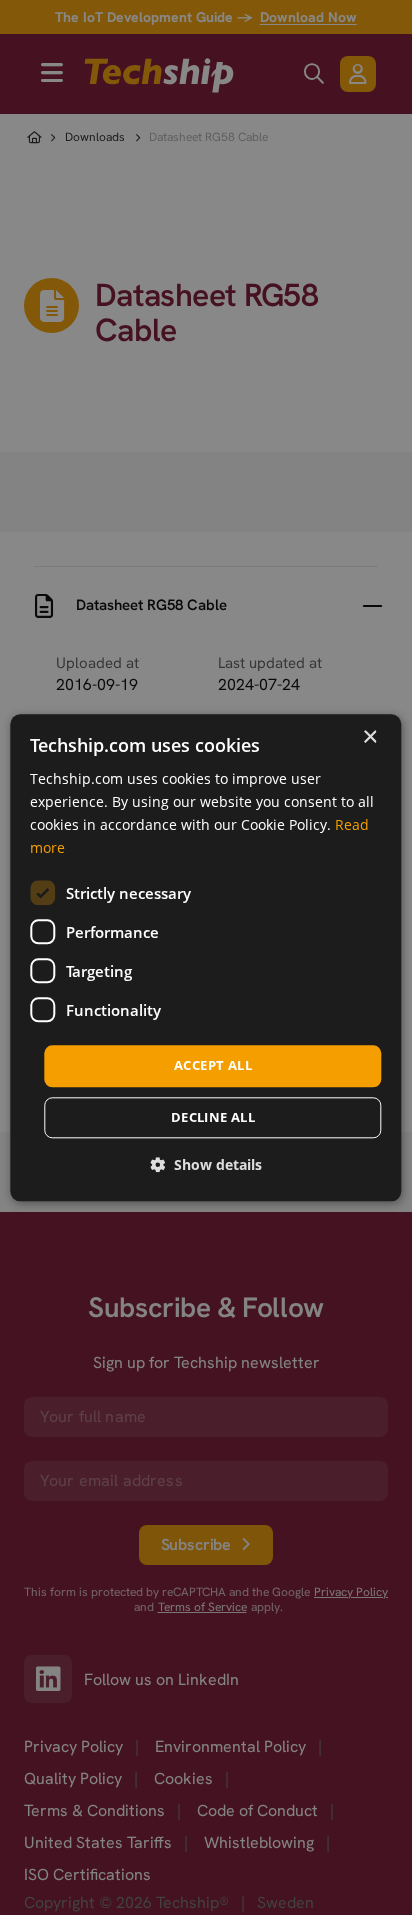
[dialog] (205, 957)
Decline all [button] (213, 1117)
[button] (206, 1164)
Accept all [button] (213, 1066)
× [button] (369, 737)
